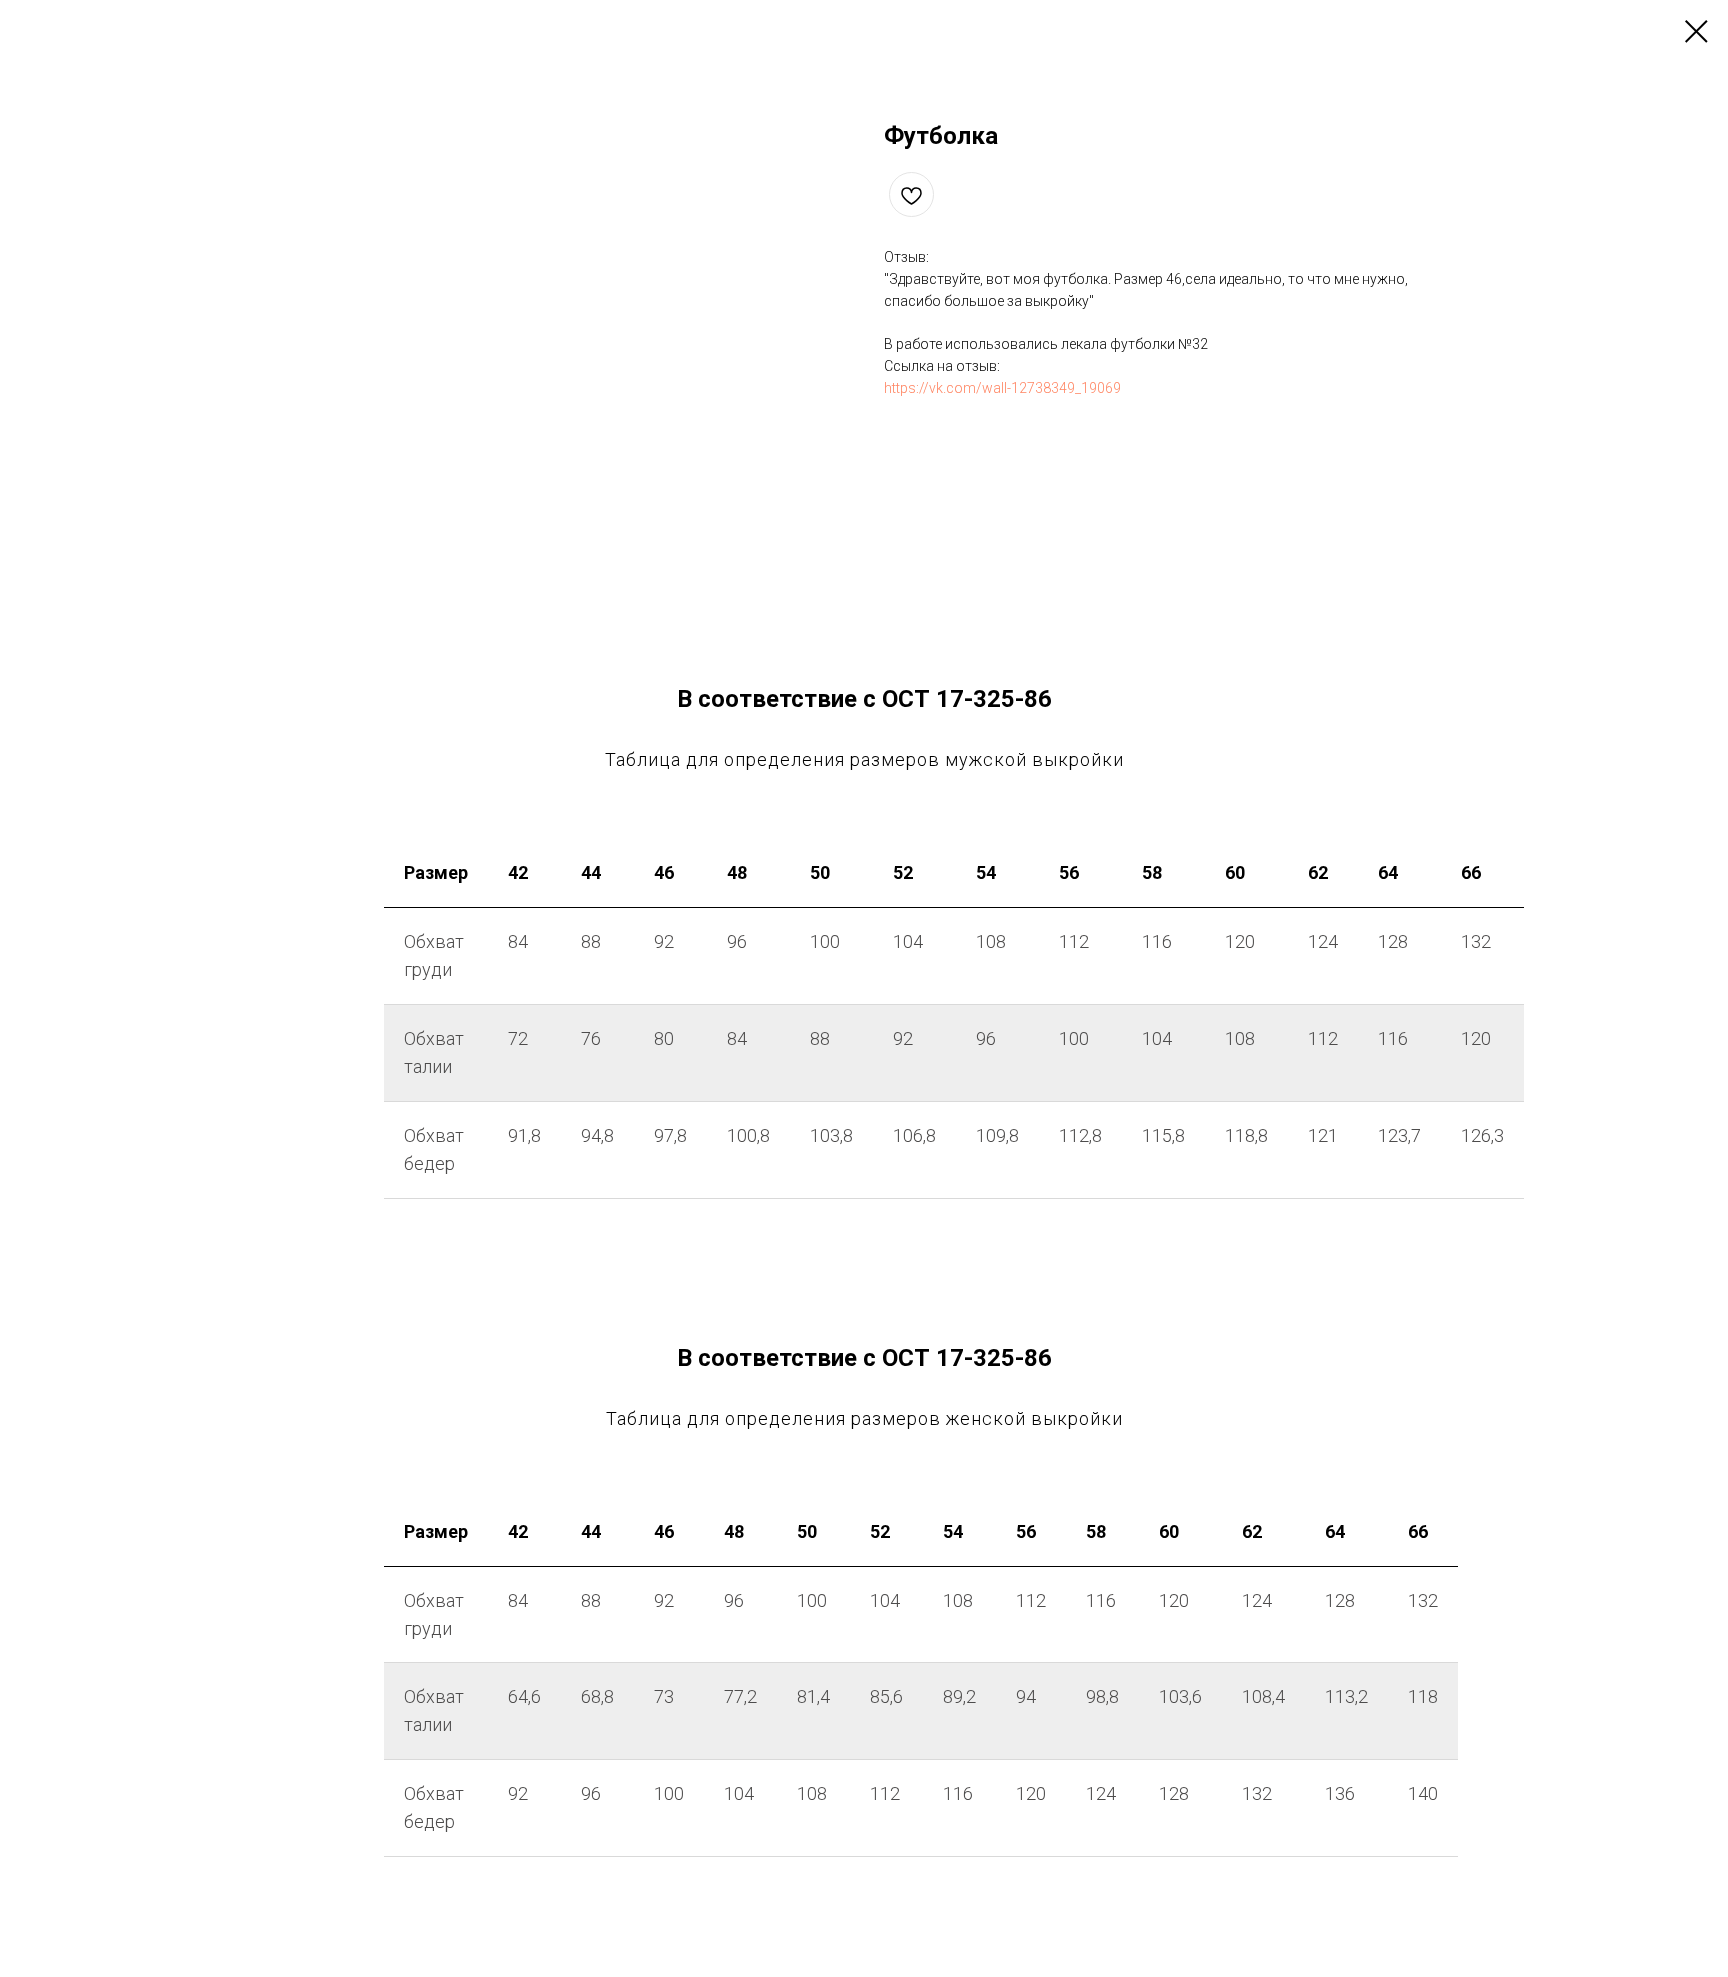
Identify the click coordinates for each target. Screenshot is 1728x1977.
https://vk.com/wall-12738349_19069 (1002, 388)
